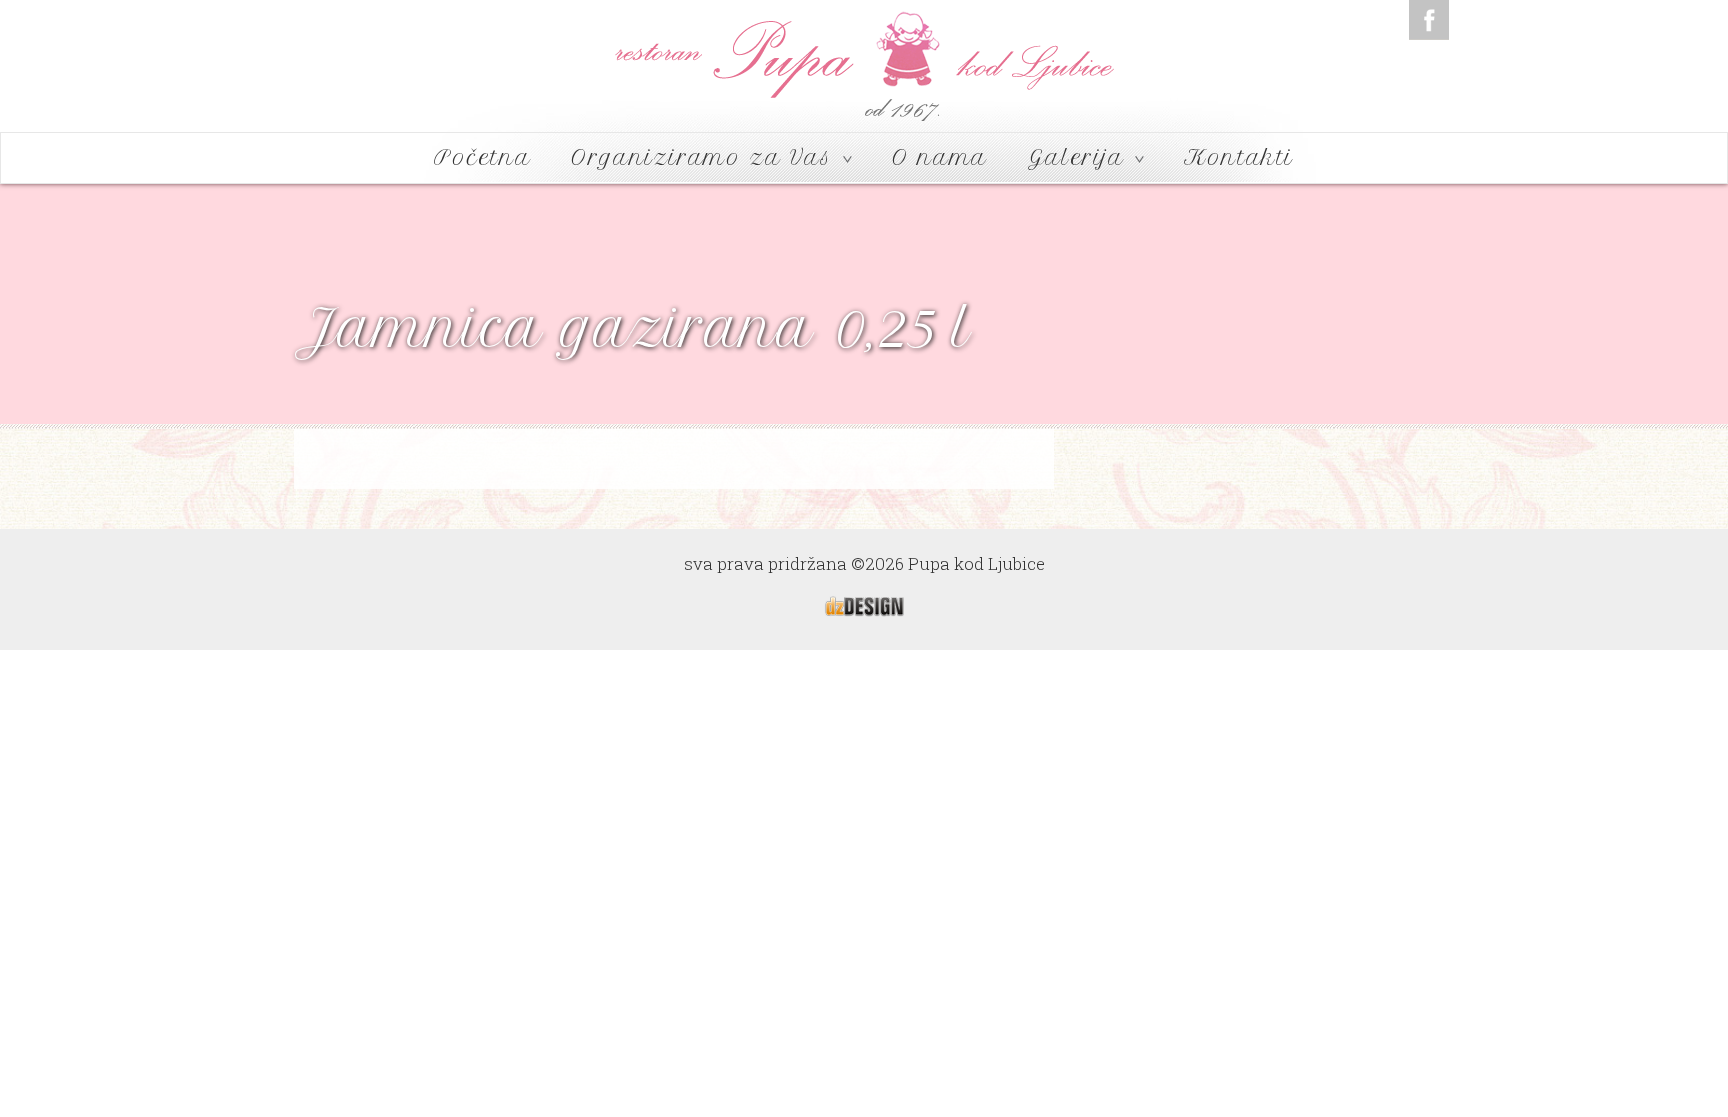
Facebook (1429, 20)
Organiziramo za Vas (706, 157)
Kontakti (1239, 157)
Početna (482, 157)
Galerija (1080, 157)
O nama (940, 157)
